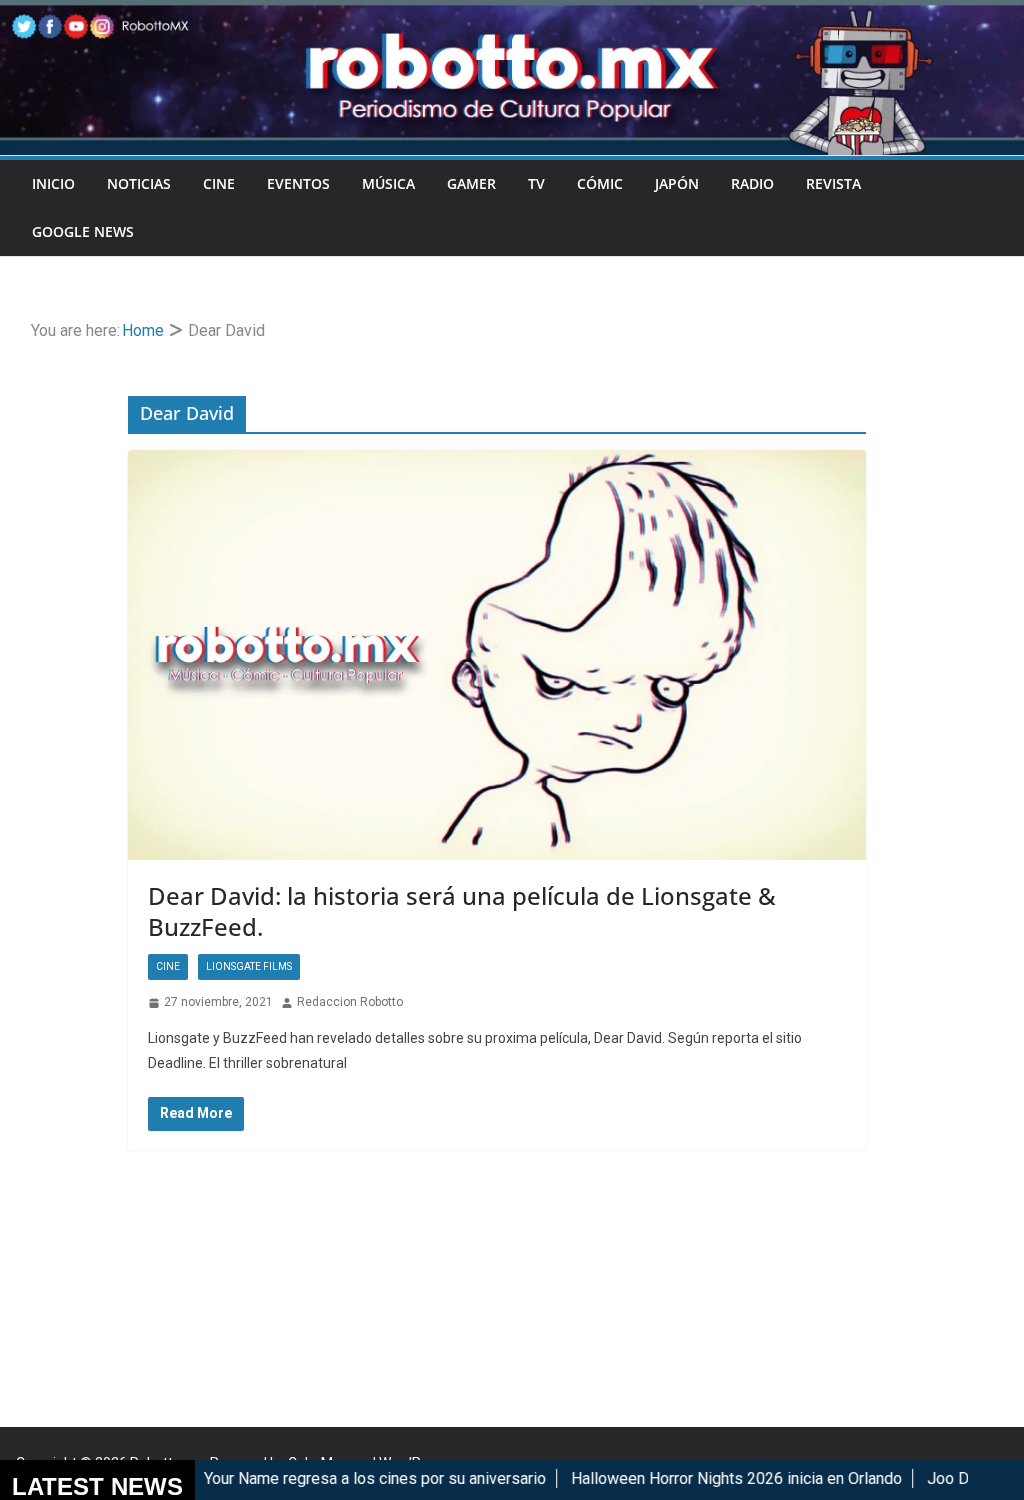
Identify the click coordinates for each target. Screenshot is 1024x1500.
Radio (752, 183)
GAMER (471, 183)
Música (388, 183)
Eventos (298, 183)
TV (536, 183)
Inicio (53, 183)
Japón (677, 183)
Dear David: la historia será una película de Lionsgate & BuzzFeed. (462, 911)
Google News (83, 231)
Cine (219, 183)
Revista (833, 183)
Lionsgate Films (249, 966)
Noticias (139, 183)
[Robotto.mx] (512, 13)
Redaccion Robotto (350, 1002)
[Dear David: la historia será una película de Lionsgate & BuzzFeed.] (497, 655)
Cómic (600, 183)
